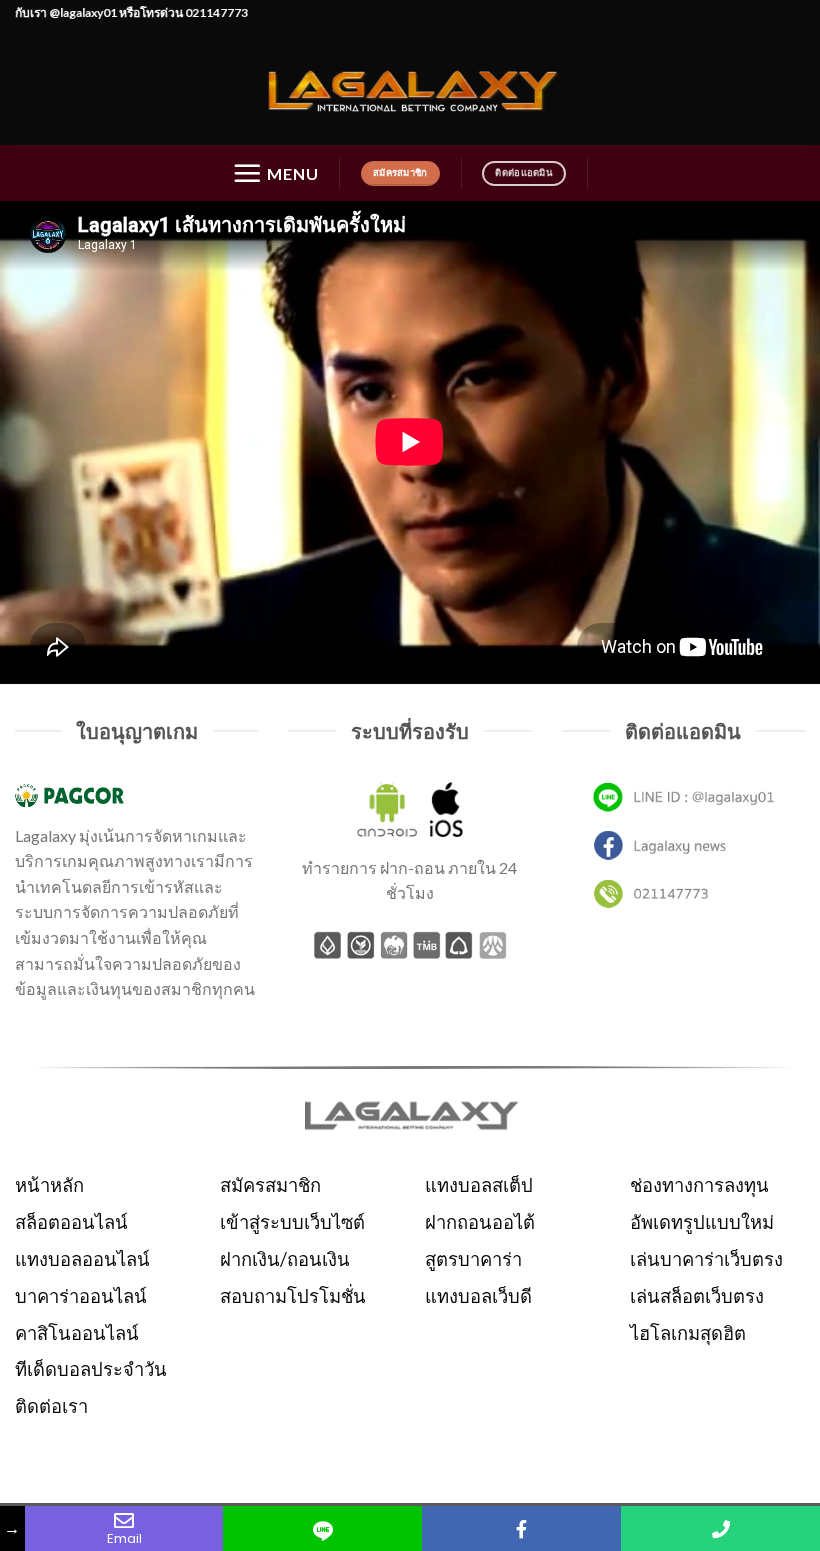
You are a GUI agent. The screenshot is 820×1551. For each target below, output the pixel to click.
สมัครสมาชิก (270, 1185)
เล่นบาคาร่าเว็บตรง (706, 1259)
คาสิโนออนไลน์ (77, 1333)
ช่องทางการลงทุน (699, 1185)
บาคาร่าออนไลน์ (81, 1296)
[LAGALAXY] (410, 88)
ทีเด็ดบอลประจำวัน (91, 1369)
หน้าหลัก (49, 1185)
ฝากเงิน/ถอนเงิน (285, 1259)
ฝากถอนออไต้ (480, 1222)
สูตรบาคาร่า (473, 1259)
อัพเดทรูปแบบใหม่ (702, 1222)
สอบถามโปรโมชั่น (293, 1296)
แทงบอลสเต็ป (479, 1185)
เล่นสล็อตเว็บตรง (697, 1296)
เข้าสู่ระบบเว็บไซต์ (292, 1222)
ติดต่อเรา (51, 1406)
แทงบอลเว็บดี (478, 1296)
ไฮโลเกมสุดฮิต (688, 1333)
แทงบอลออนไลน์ (82, 1259)
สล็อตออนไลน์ (71, 1222)
